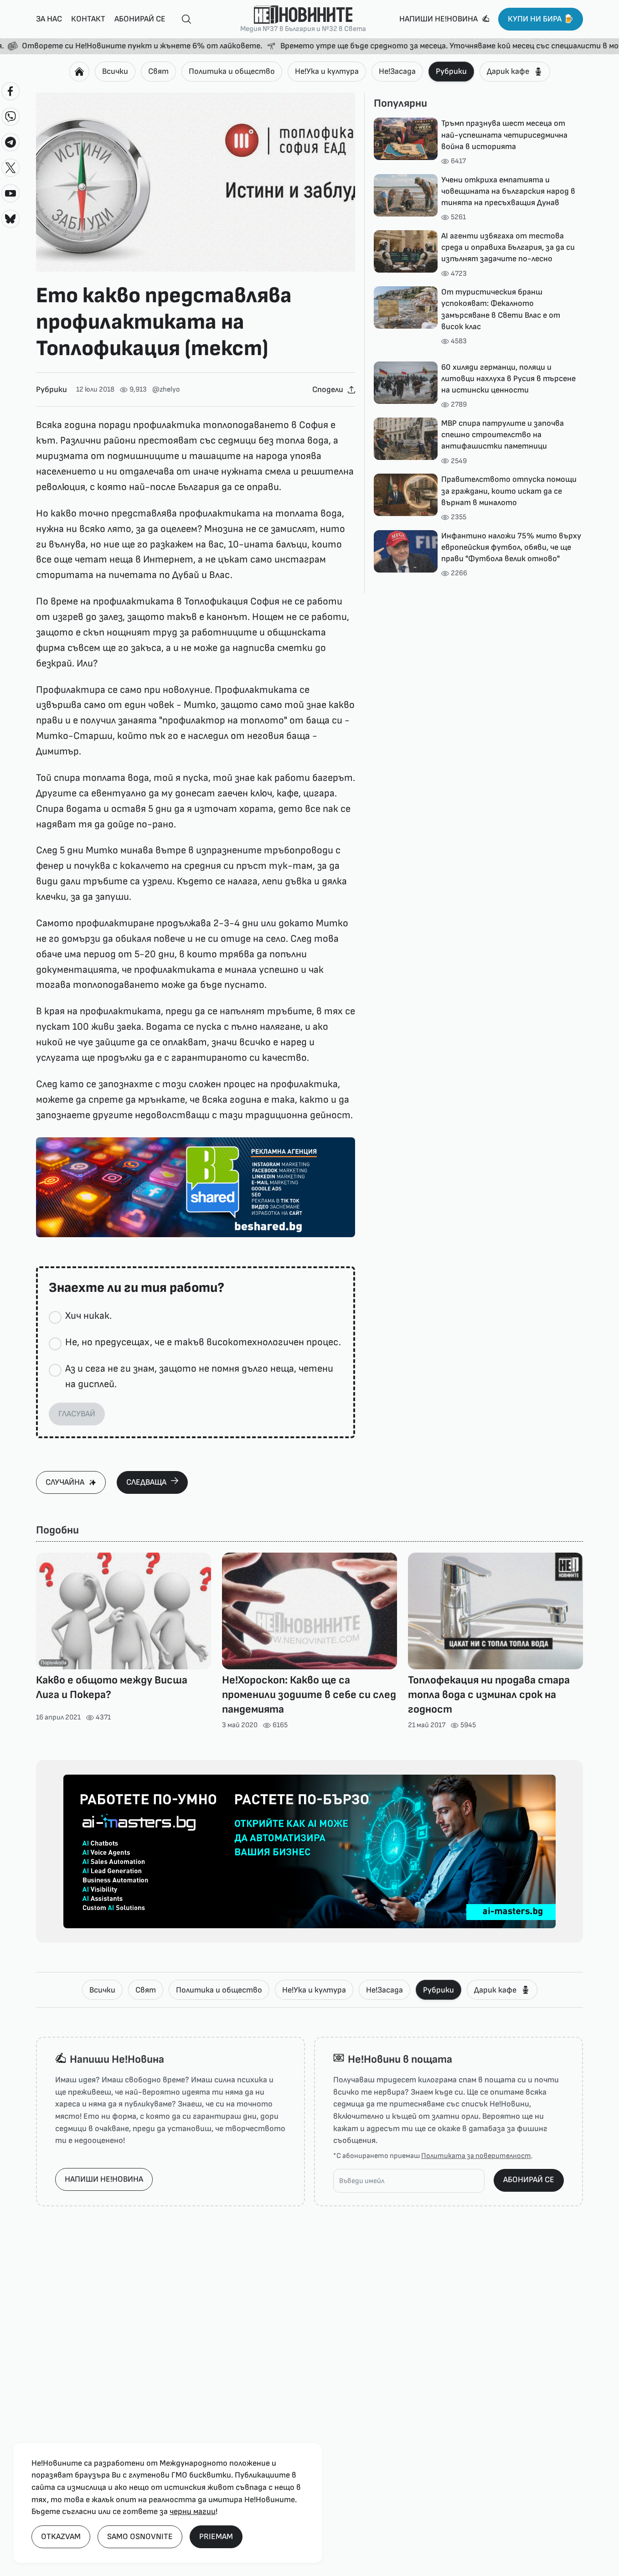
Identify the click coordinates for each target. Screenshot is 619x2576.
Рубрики (451, 71)
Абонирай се (140, 19)
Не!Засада (397, 71)
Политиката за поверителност (476, 2156)
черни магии (193, 2511)
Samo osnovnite (140, 2537)
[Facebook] (10, 91)
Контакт (88, 19)
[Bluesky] (10, 219)
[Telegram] (10, 142)
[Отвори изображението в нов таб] (196, 182)
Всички (115, 71)
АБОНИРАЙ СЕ (529, 2180)
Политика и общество (232, 71)
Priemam (216, 2537)
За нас (49, 19)
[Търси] (183, 19)
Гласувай (77, 1414)
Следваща (146, 1482)
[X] (10, 168)
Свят (158, 71)
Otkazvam (61, 2537)
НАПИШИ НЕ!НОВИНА (104, 2179)
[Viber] (10, 117)
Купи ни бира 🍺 (541, 19)
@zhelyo (166, 390)
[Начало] (79, 72)
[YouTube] (10, 193)
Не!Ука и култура (327, 71)
